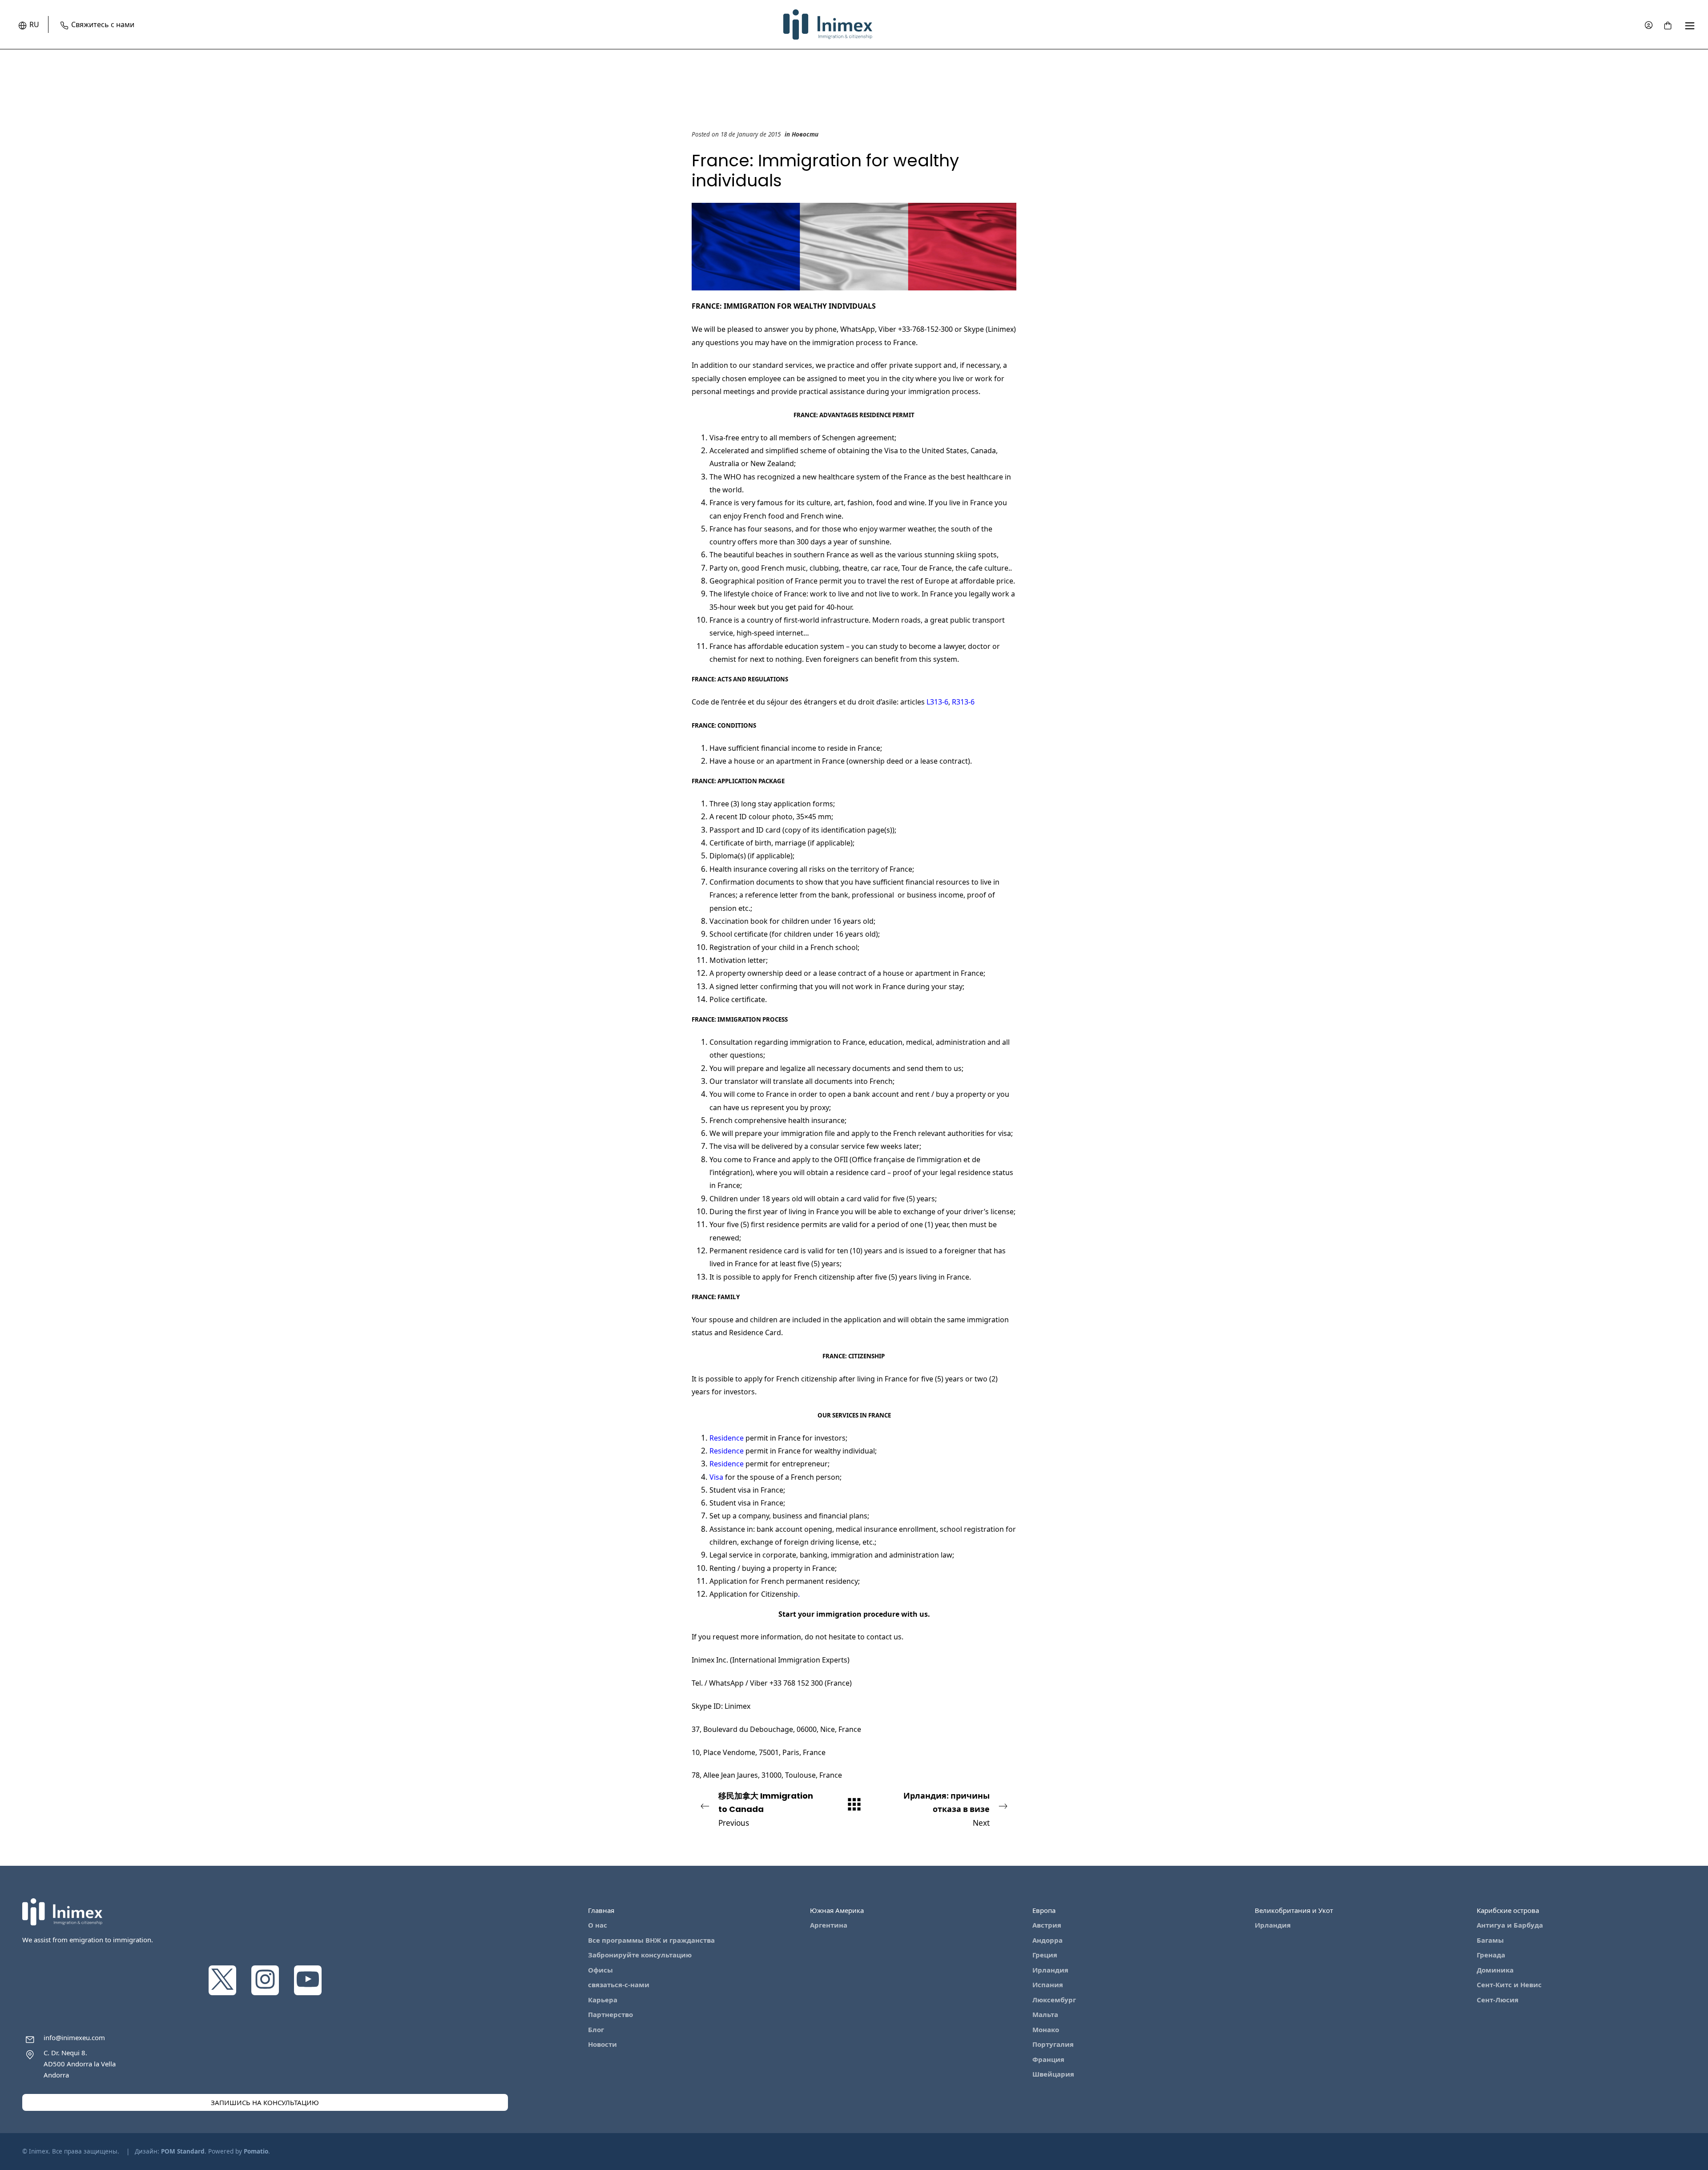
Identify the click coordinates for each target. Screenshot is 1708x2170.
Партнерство (610, 2014)
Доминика (1495, 1970)
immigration (853, 1555)
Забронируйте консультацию (640, 1955)
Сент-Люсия (1498, 2000)
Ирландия (1050, 1970)
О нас (598, 1925)
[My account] (1649, 25)
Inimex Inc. (710, 1660)
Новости (805, 134)
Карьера (603, 2000)
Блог (596, 2029)
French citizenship (824, 1277)
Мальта (1045, 2014)
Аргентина (829, 1925)
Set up (720, 1516)
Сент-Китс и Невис (1509, 1985)
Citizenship (779, 1594)
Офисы (600, 1970)
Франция (1048, 2059)
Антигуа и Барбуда (1510, 1925)
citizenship (820, 1379)
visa (745, 1490)
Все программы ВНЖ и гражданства (651, 1940)
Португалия (1053, 2044)
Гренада (1491, 1955)
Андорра (1047, 1940)
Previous (766, 1809)
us (924, 1614)
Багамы (1490, 1940)
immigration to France (828, 1042)
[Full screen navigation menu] (1690, 25)
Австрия (1047, 1925)
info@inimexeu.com (74, 2037)
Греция (1045, 1955)
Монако (1046, 2029)
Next (947, 1809)
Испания (1048, 1985)
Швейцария (1053, 2074)
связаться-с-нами (619, 1985)
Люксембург (1054, 2000)
